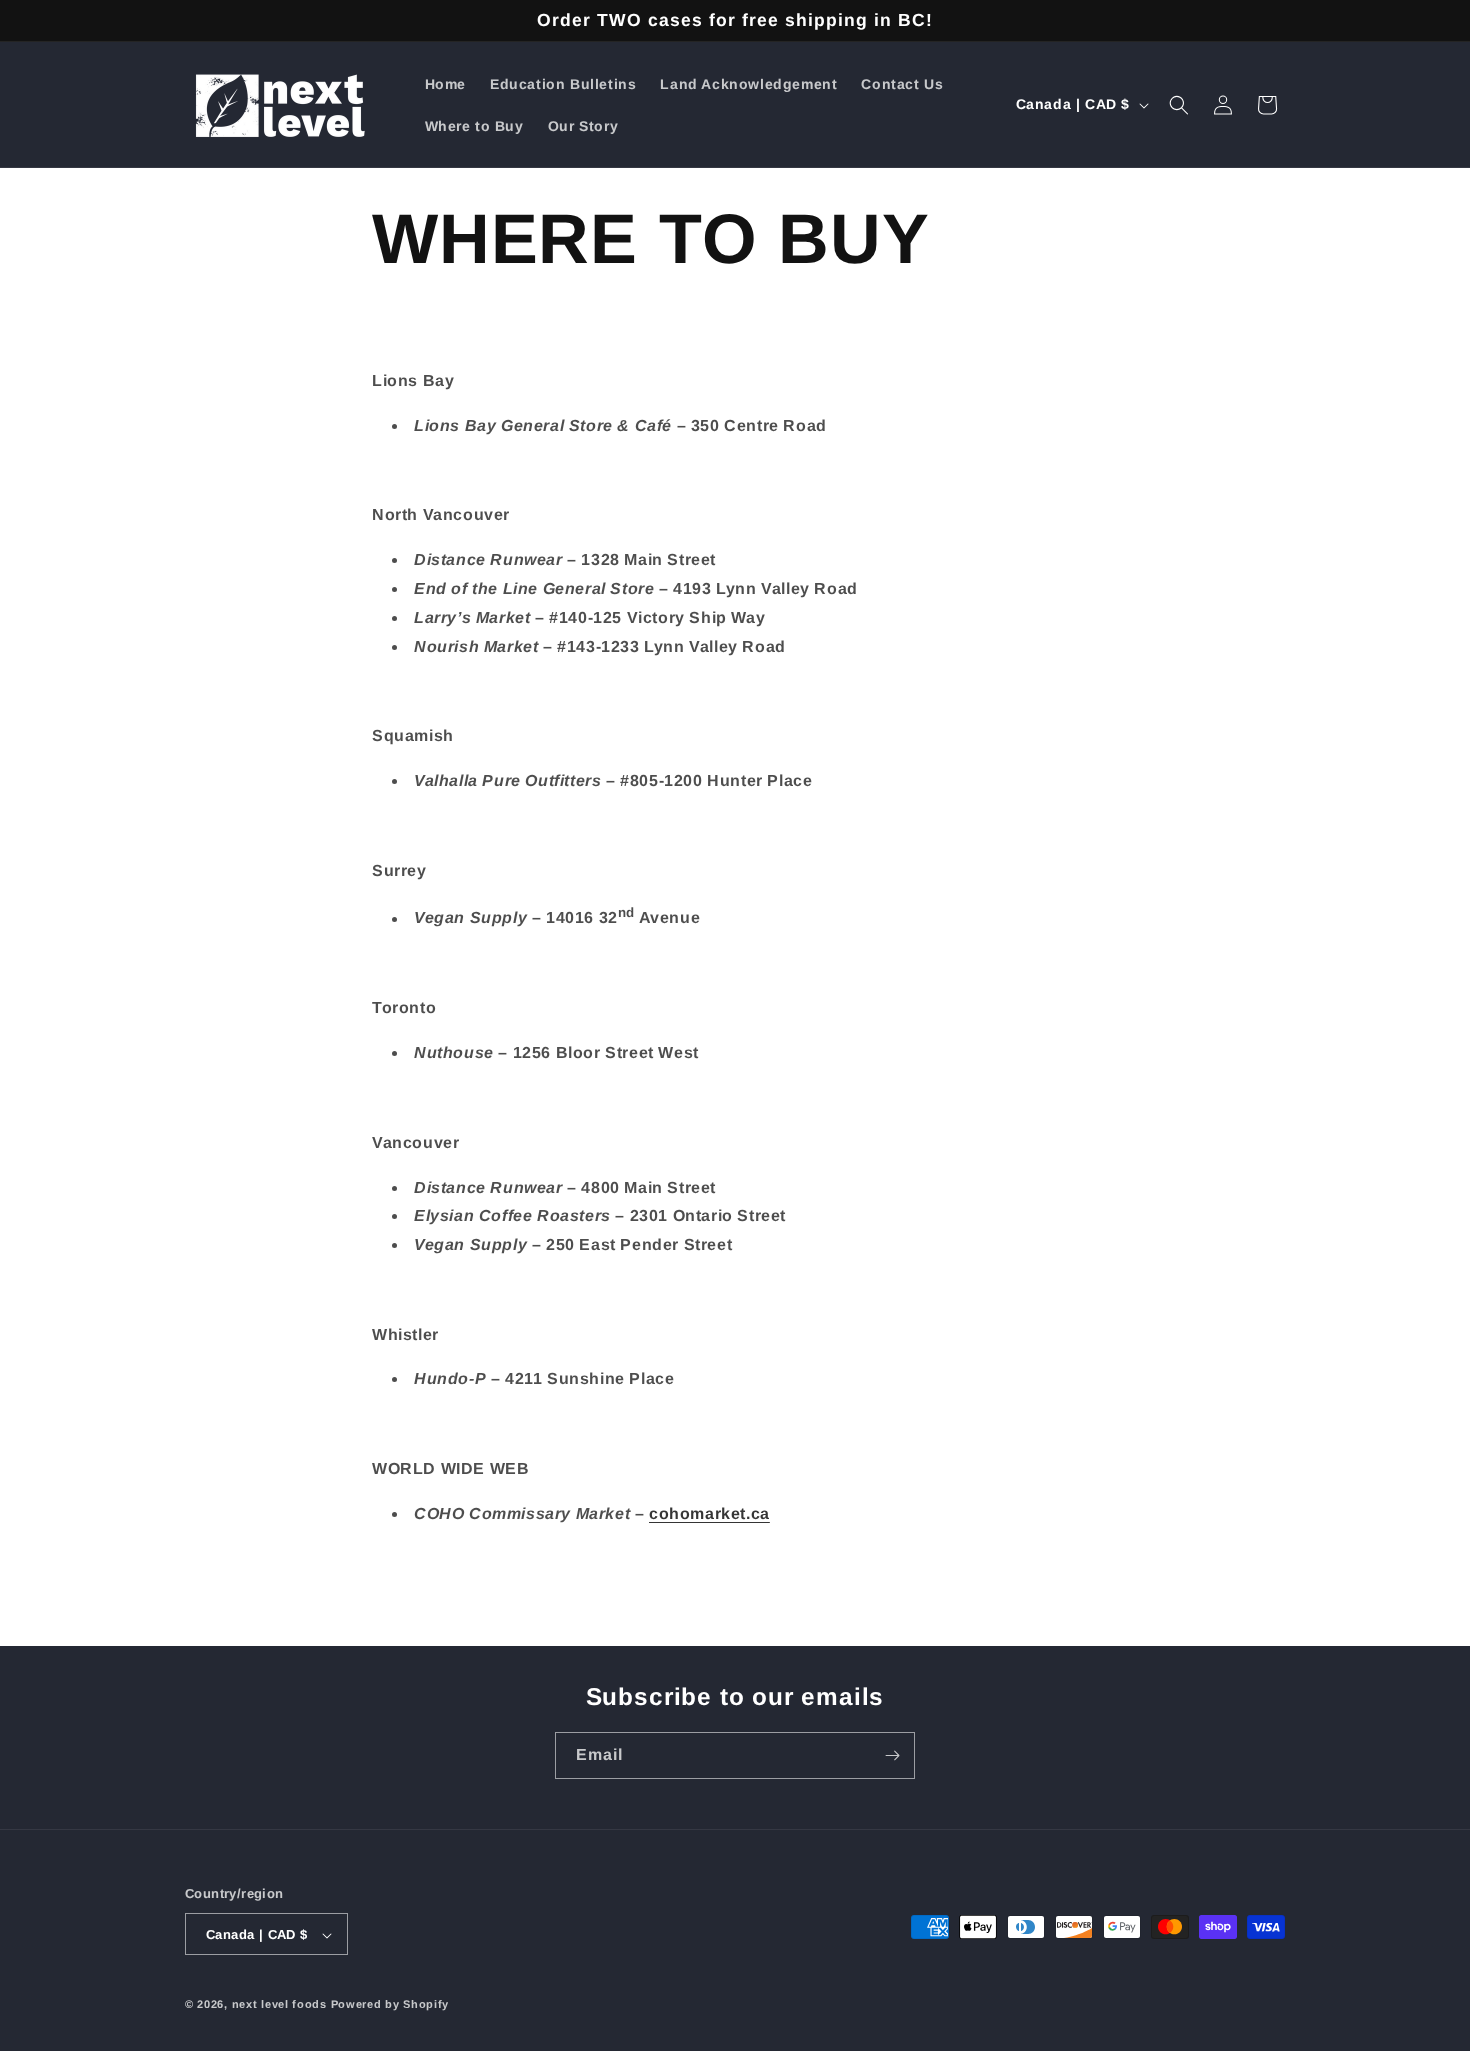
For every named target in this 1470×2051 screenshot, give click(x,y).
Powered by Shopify (390, 2005)
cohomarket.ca (709, 1513)
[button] (1179, 105)
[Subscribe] (892, 1755)
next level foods (279, 2005)
